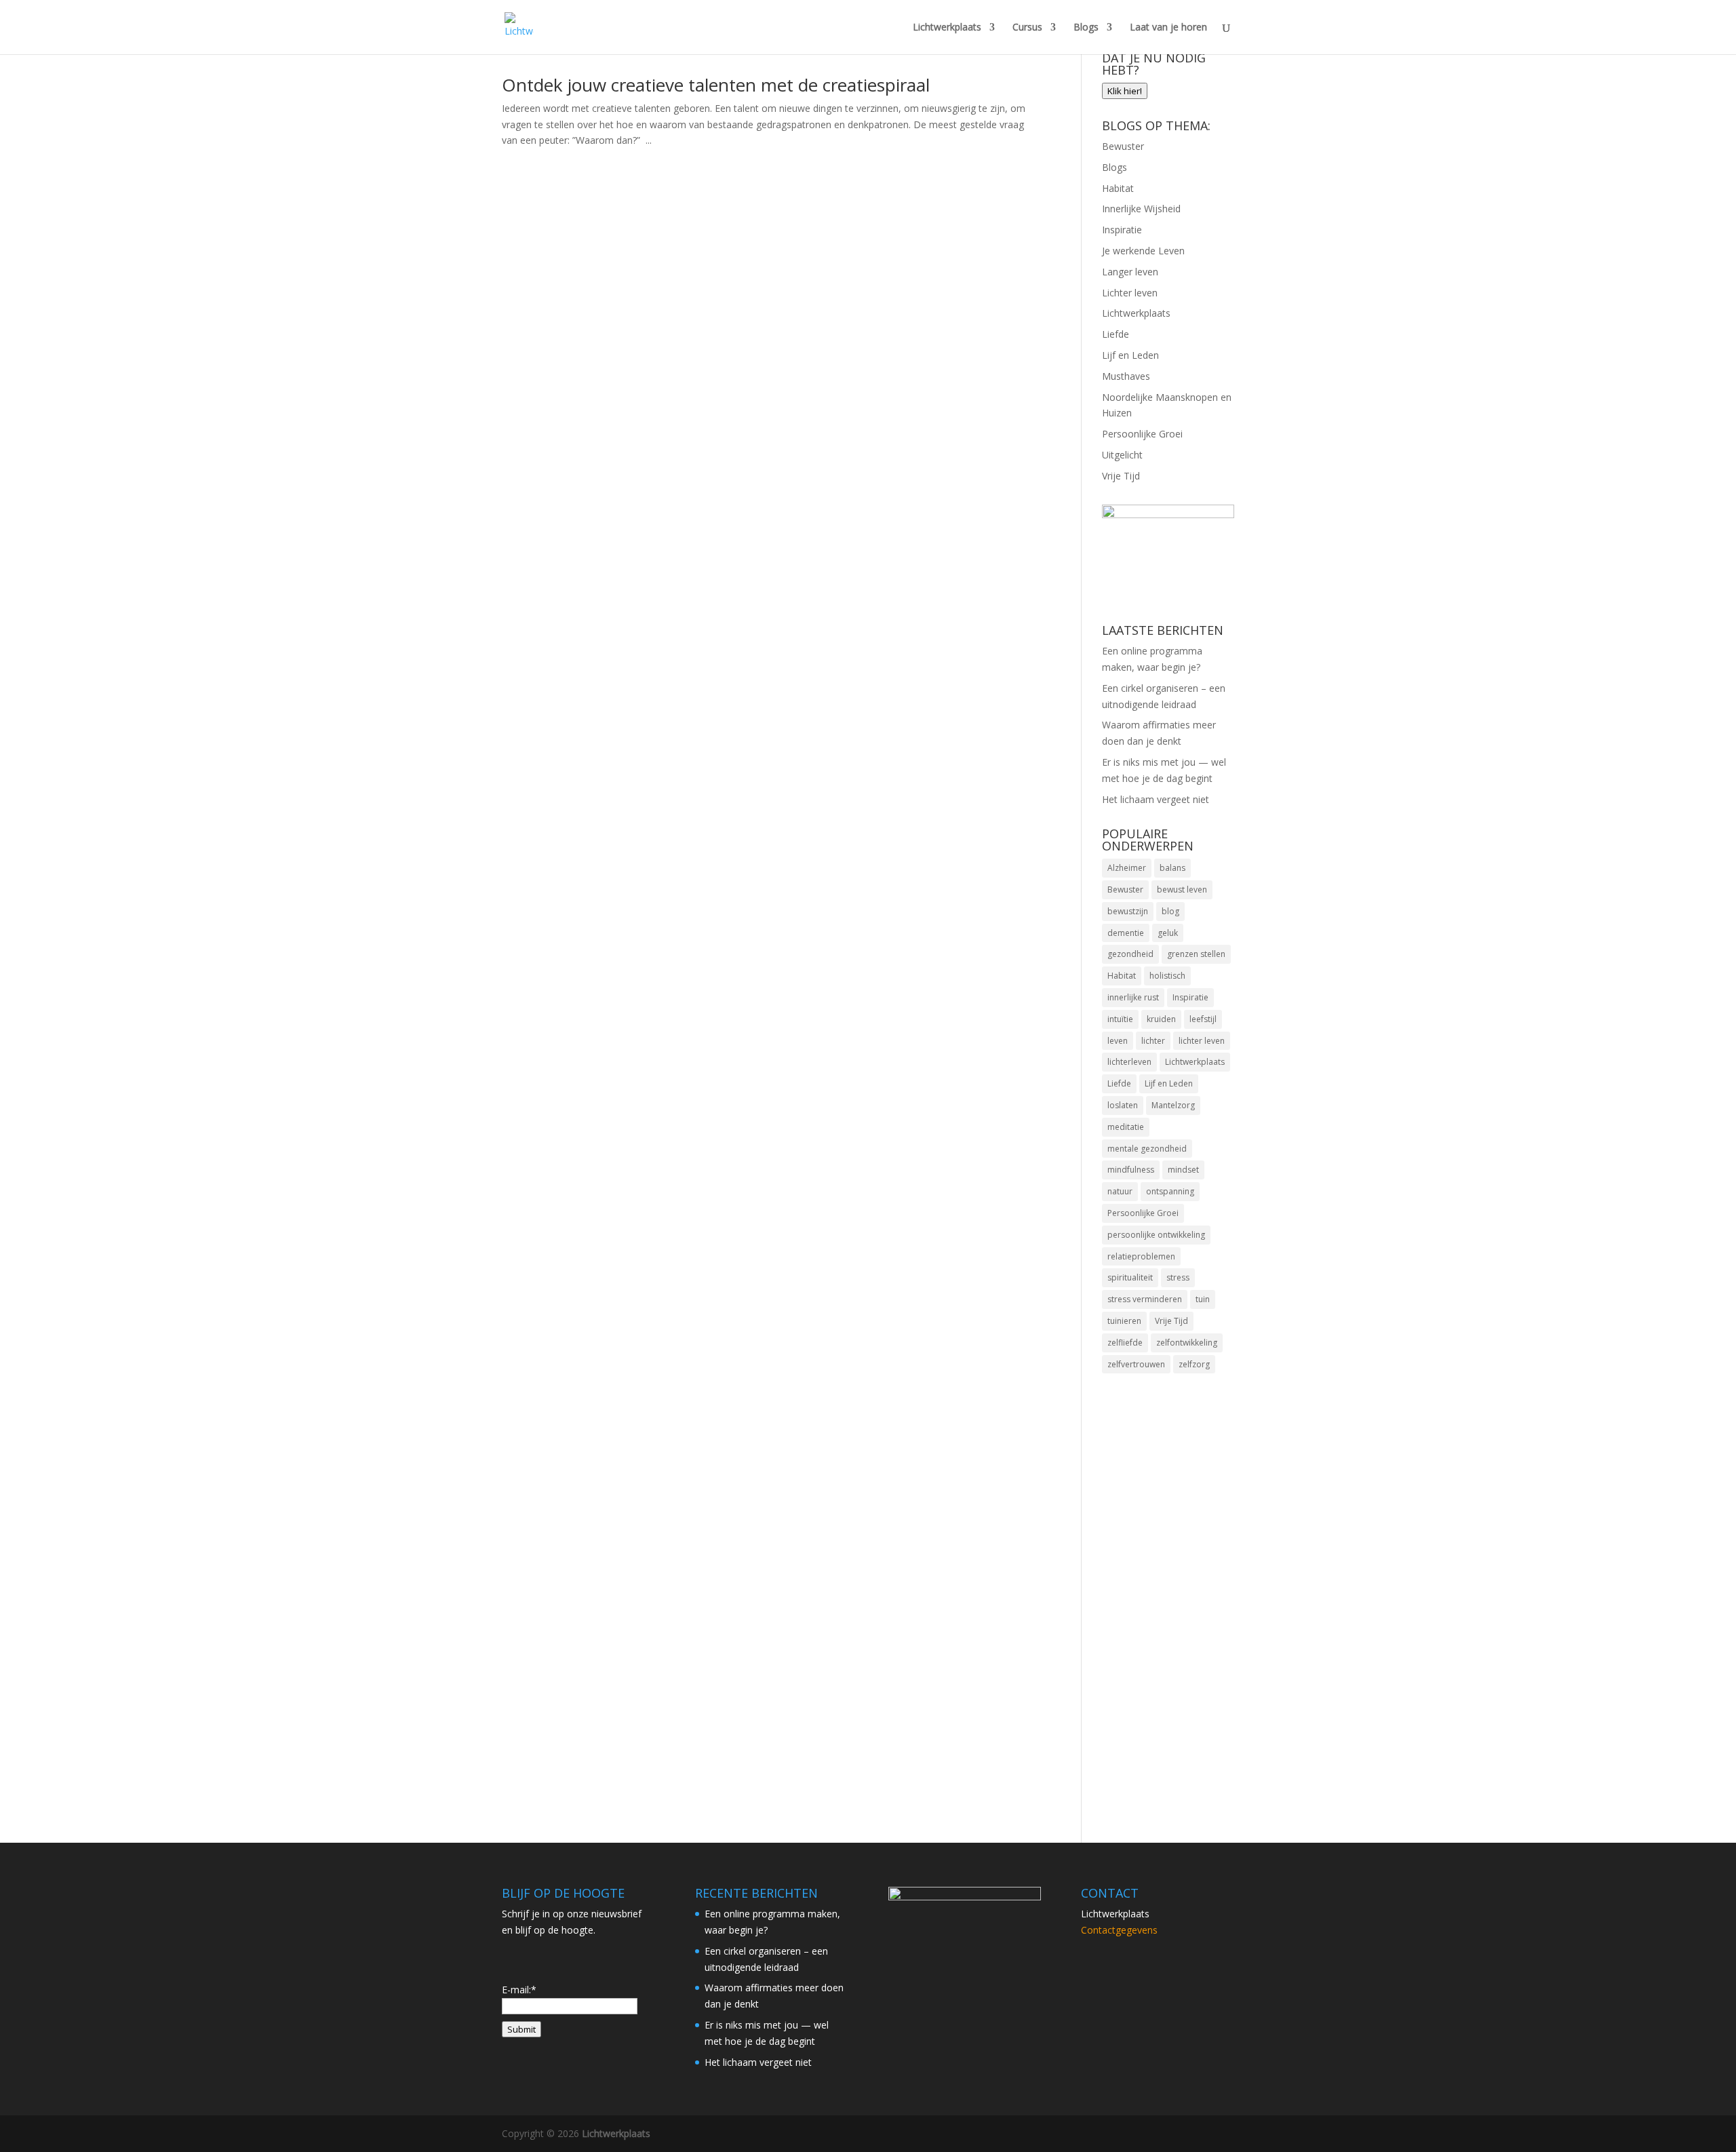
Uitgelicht (1122, 455)
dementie (1126, 933)
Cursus (1027, 28)
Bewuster (1123, 146)
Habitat (1118, 188)
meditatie (1126, 1127)
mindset (1183, 1170)
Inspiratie (1122, 230)
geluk (1168, 933)
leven (1118, 1041)
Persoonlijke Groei (1142, 434)
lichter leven (1202, 1041)
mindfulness (1131, 1170)
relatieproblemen (1141, 1256)
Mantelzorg (1173, 1105)
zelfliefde (1125, 1343)
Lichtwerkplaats (947, 28)
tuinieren (1124, 1321)
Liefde (1116, 334)
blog (1170, 911)
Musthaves (1126, 376)
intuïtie (1120, 1019)
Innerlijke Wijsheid (1141, 209)
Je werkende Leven (1143, 251)
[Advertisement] (1168, 1600)
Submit (521, 2029)
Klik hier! (1125, 91)
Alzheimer (1127, 868)
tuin (1203, 1299)
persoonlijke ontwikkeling (1156, 1235)
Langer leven (1130, 272)
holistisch (1167, 976)
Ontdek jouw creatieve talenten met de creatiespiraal (716, 85)
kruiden (1161, 1019)
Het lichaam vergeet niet (1156, 799)
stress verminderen (1145, 1299)
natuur (1120, 1191)
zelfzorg (1194, 1364)
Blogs (1086, 28)
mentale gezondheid (1147, 1149)
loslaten (1123, 1105)
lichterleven (1129, 1062)
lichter (1153, 1041)
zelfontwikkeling (1187, 1343)
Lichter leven (1130, 293)
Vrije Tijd (1121, 476)
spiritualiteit (1130, 1277)
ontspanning (1170, 1191)
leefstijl (1203, 1019)
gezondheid (1130, 954)
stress (1178, 1277)
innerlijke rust (1133, 997)
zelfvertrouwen (1136, 1364)
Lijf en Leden (1130, 355)
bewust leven (1182, 889)
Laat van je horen (1168, 28)
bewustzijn (1128, 911)
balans (1172, 868)
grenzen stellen (1196, 954)
